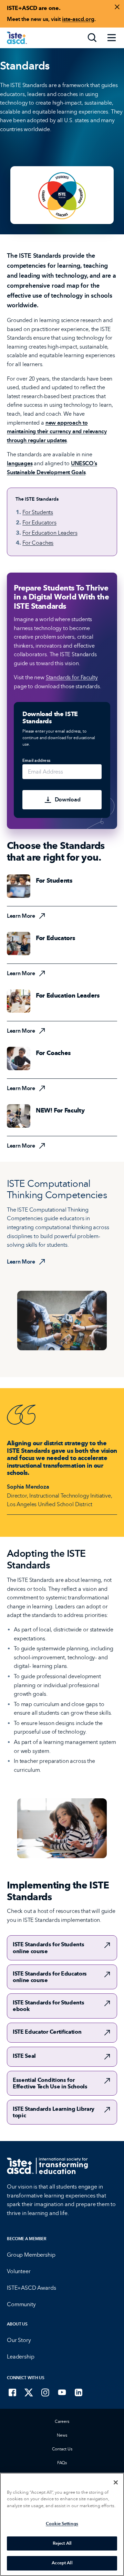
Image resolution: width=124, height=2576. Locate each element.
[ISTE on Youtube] (62, 2392)
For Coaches (38, 543)
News (62, 2435)
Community (21, 2304)
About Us (17, 2324)
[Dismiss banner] (117, 7)
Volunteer (19, 2271)
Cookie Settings (62, 2524)
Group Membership (31, 2255)
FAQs (62, 2463)
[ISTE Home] (17, 38)
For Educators (39, 523)
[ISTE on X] (29, 2392)
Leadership (20, 2357)
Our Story (19, 2340)
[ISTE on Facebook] (12, 2392)
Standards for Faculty (72, 677)
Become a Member (27, 2239)
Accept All (62, 2563)
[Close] (116, 2482)
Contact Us (62, 2449)
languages (20, 463)
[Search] (92, 38)
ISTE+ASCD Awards (31, 2288)
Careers (62, 2421)
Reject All (62, 2543)
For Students (38, 512)
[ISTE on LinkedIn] (79, 2392)
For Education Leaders (50, 533)
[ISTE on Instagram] (45, 2392)
